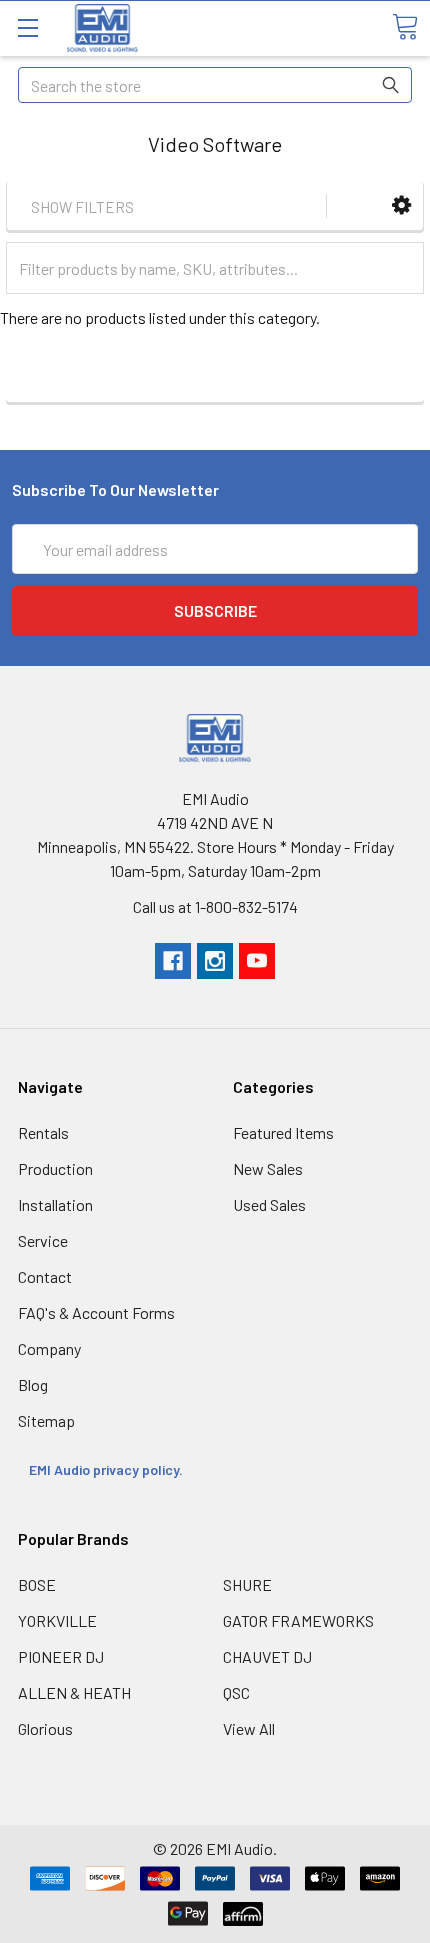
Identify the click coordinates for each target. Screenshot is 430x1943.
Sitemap (46, 1420)
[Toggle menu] (27, 27)
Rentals (43, 1132)
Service (43, 1240)
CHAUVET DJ (267, 1656)
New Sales (268, 1168)
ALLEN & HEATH (74, 1692)
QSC (236, 1692)
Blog (33, 1384)
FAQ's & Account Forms (96, 1312)
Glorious (45, 1728)
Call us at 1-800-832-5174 (215, 906)
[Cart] (405, 27)
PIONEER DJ (61, 1656)
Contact (45, 1276)
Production (55, 1168)
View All (249, 1728)
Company (49, 1348)
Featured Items (283, 1132)
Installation (55, 1204)
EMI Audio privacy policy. (107, 1469)
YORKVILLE (57, 1620)
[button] (401, 205)
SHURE (247, 1584)
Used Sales (269, 1204)
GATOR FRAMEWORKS (298, 1620)
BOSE (37, 1584)
